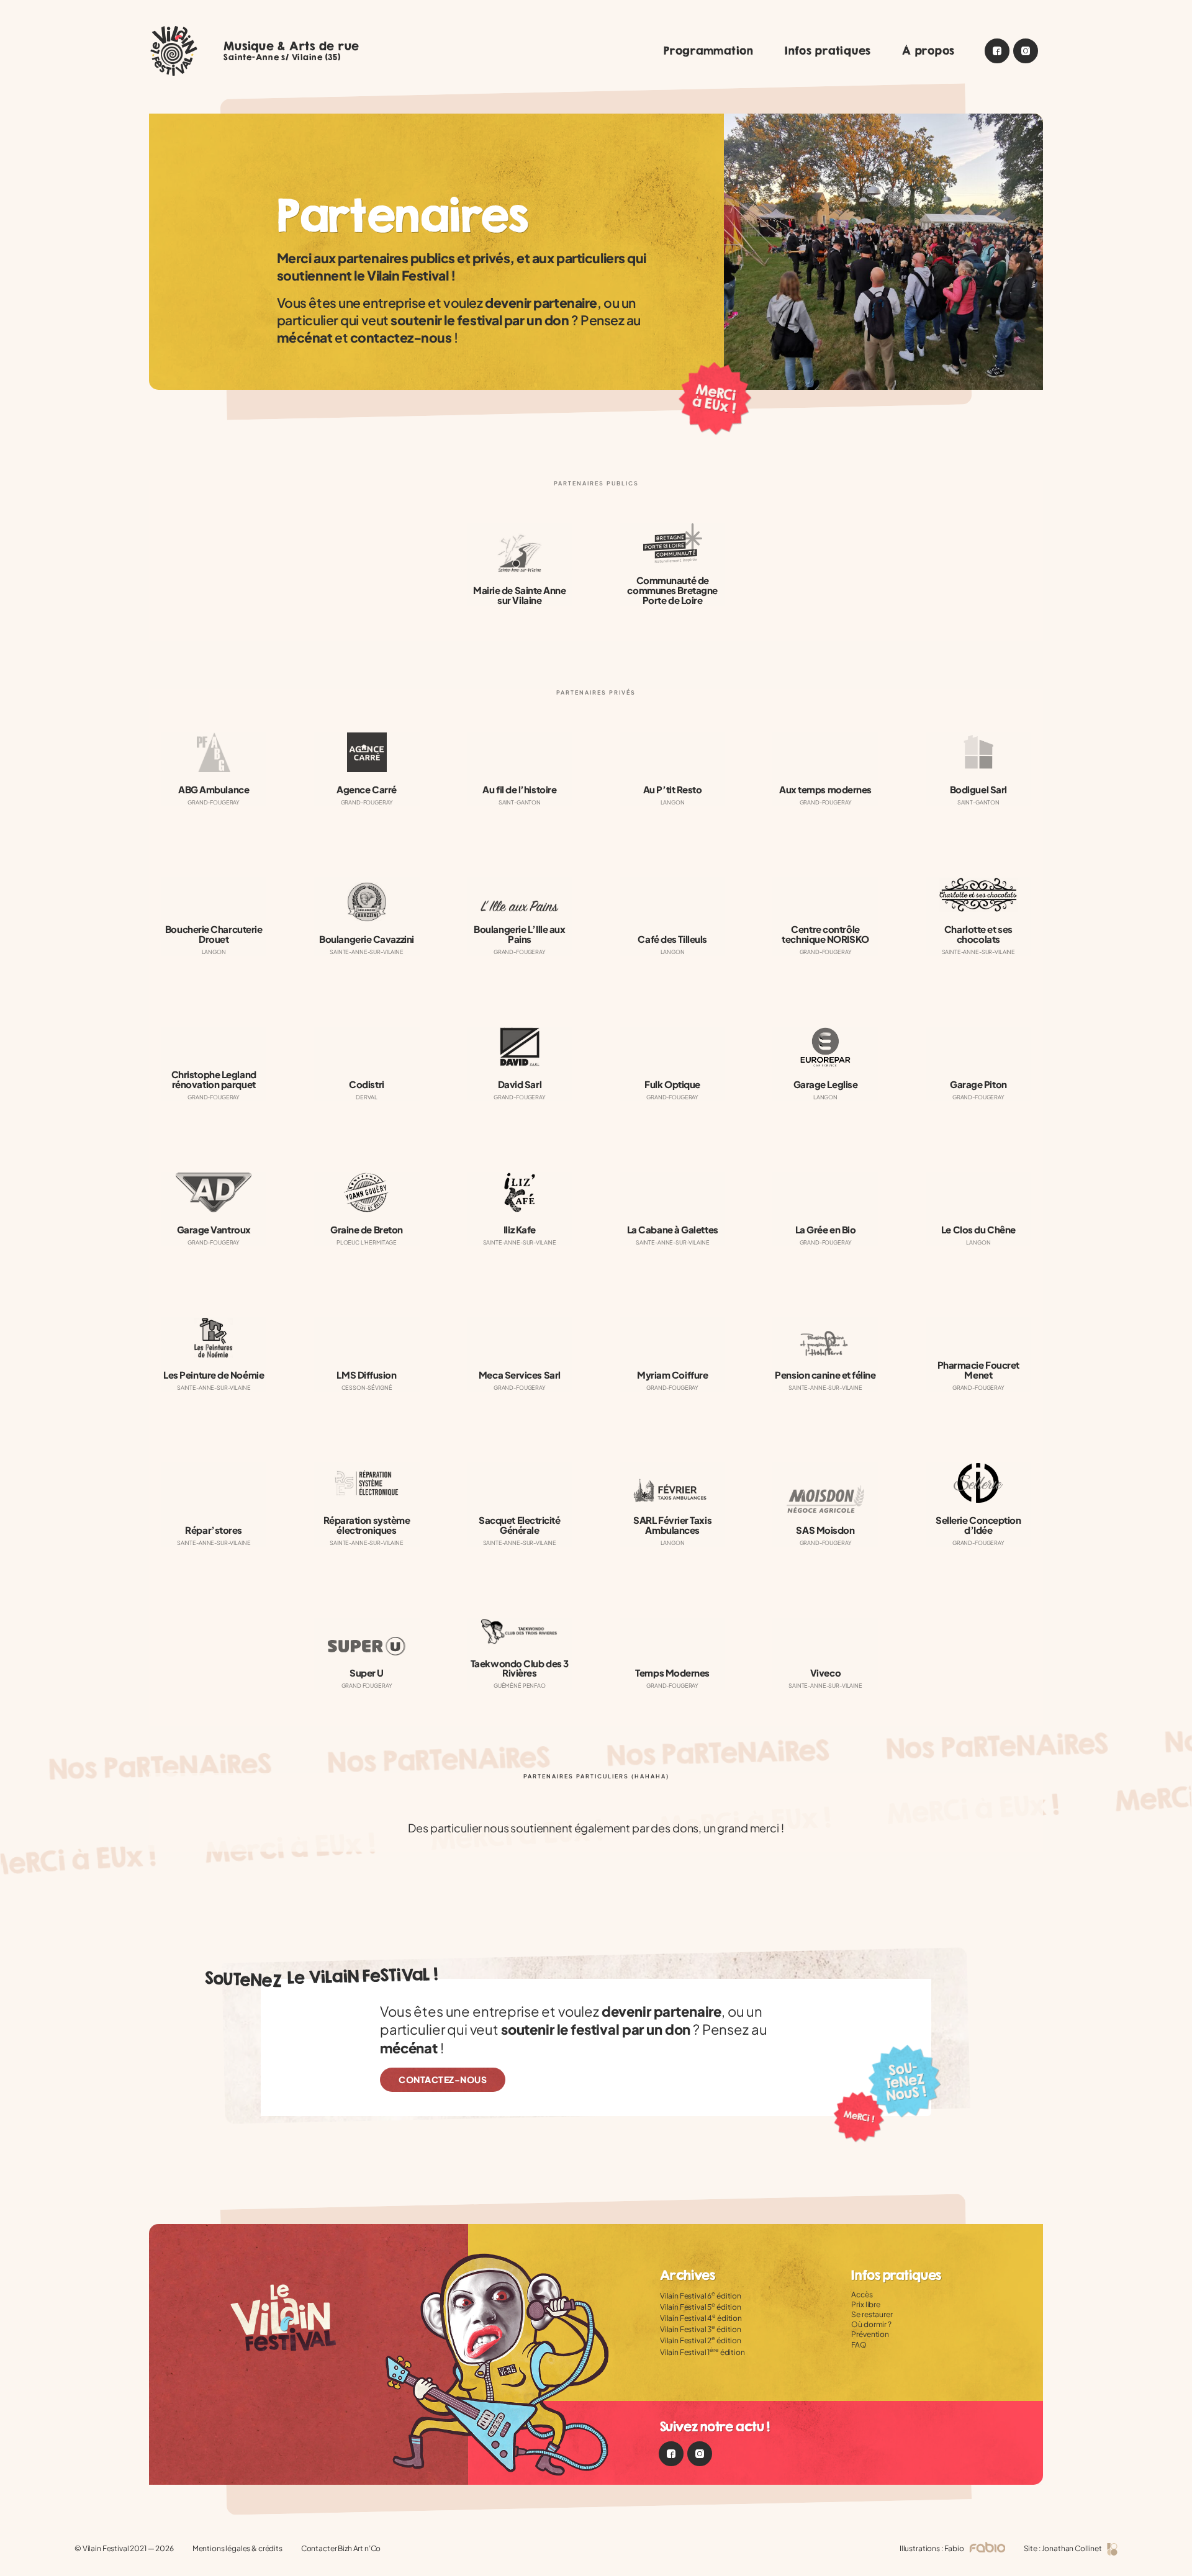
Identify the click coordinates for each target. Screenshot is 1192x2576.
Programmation (709, 51)
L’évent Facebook (997, 51)
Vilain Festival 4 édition (701, 2318)
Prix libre (866, 2304)
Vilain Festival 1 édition (702, 2352)
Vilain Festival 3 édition (701, 2329)
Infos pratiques (828, 51)
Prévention (870, 2334)
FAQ (859, 2345)
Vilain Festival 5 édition (701, 2307)
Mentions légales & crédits (237, 2548)
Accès (862, 2295)
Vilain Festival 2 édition (701, 2340)
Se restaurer (872, 2314)
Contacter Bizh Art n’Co (341, 2548)
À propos (928, 51)
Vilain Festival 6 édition (701, 2296)
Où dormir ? (871, 2324)
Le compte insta (1026, 51)
